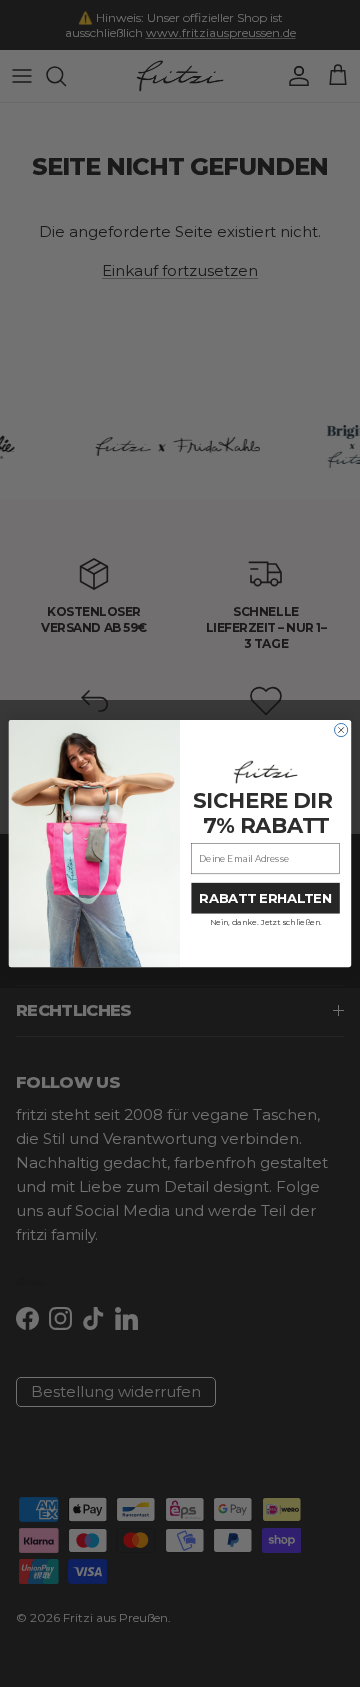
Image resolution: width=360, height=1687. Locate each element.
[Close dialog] (341, 729)
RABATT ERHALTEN (265, 898)
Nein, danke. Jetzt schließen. (266, 922)
